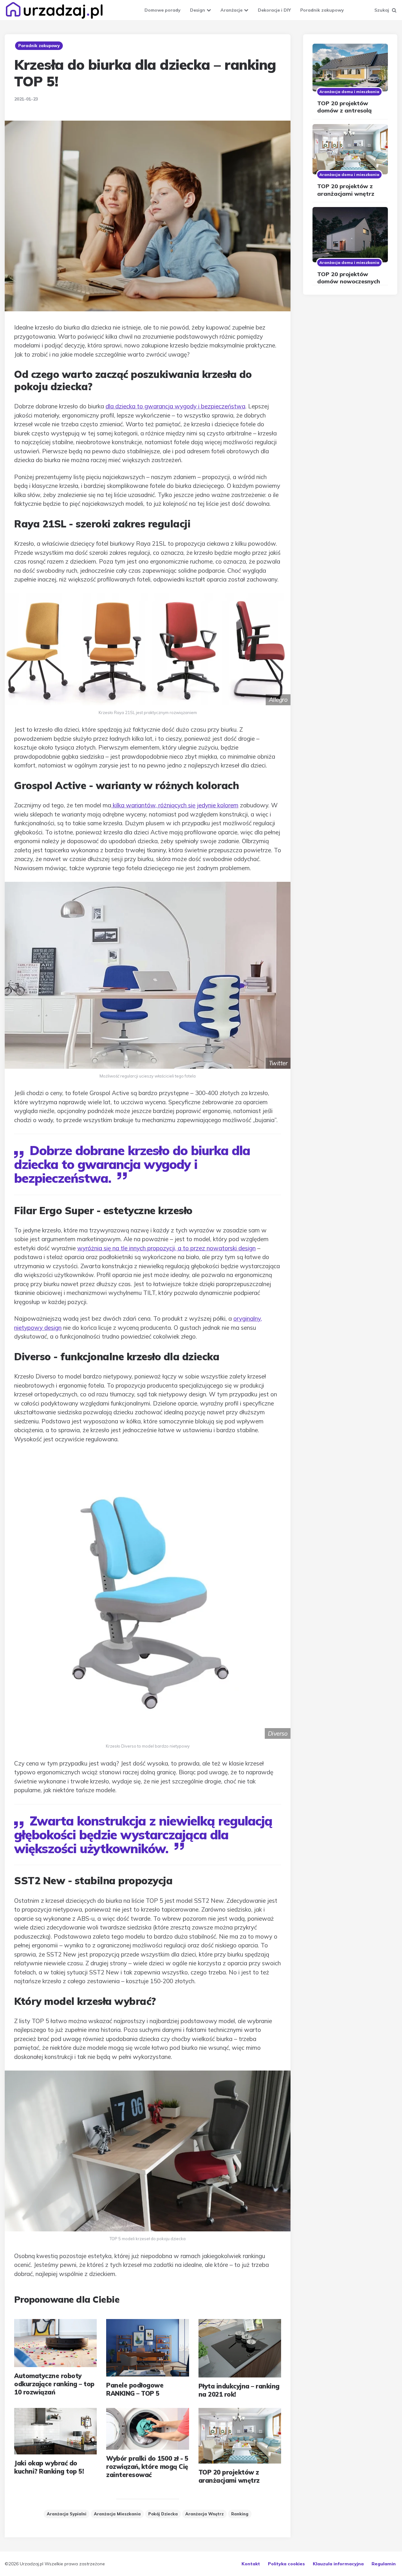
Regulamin (384, 2564)
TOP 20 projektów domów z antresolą (344, 107)
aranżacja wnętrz (204, 2514)
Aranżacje (231, 10)
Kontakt (251, 2564)
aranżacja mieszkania (117, 2514)
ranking (240, 2514)
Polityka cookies (286, 2564)
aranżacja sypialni (67, 2514)
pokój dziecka (163, 2514)
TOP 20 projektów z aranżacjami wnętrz (346, 190)
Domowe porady (163, 10)
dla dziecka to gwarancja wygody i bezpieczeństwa (175, 406)
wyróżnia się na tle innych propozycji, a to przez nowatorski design (166, 1248)
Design (198, 10)
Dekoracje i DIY (274, 10)
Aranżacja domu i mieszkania (349, 92)
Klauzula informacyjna (338, 2564)
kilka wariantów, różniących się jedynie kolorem (175, 805)
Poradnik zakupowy (322, 10)
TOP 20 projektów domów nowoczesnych (349, 278)
